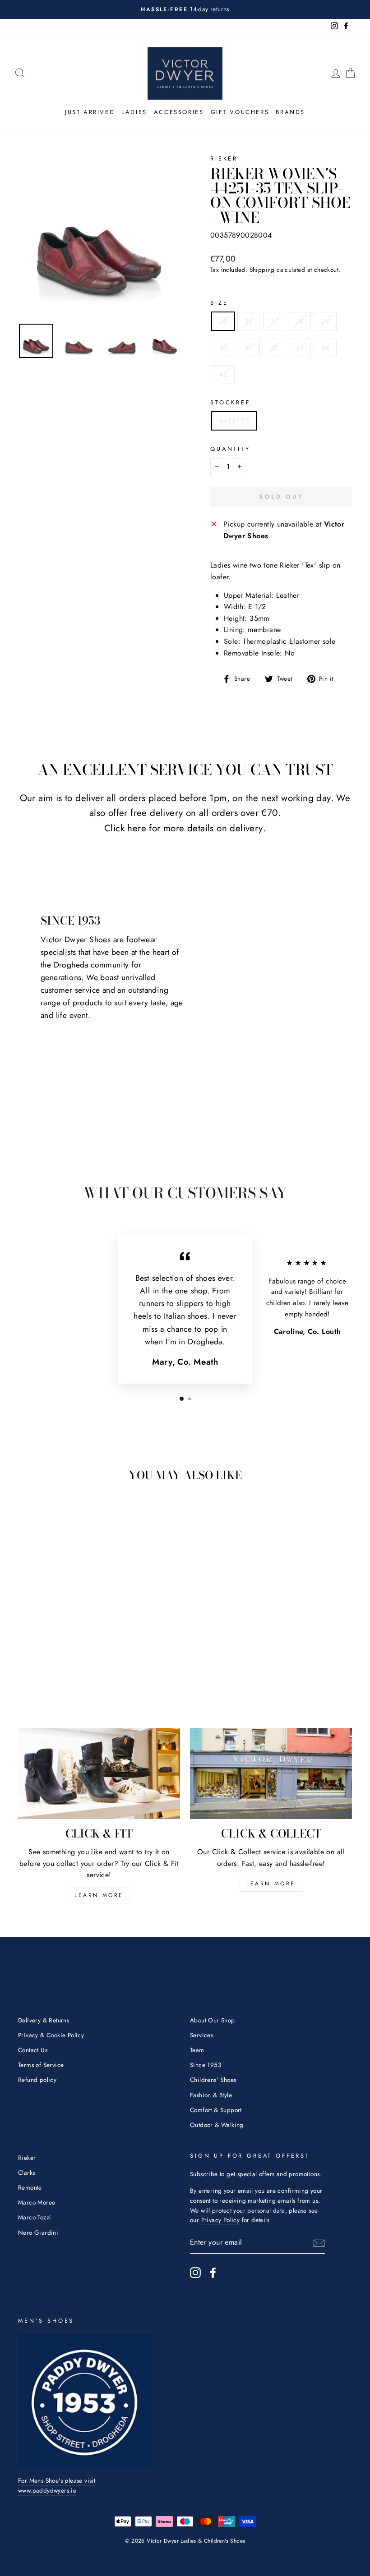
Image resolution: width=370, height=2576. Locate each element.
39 (325, 321)
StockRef (230, 402)
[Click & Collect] (271, 1774)
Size (219, 303)
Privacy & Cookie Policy (51, 2035)
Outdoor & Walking (217, 2125)
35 (223, 321)
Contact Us (33, 2050)
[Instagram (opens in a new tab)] (195, 2273)
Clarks (26, 2173)
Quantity (230, 449)
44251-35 (234, 421)
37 (274, 321)
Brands (290, 112)
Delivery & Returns (44, 2020)
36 (249, 321)
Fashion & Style (211, 2095)
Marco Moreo (37, 2202)
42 (274, 348)
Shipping (262, 270)
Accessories (179, 112)
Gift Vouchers (240, 112)
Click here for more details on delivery (184, 828)
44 (325, 348)
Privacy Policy (221, 2220)
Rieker (224, 158)
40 (223, 348)
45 (223, 374)
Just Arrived (90, 112)
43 (299, 348)
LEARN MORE (99, 1895)
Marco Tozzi (35, 2217)
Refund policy (37, 2080)
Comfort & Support (216, 2110)
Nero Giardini (38, 2232)
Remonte (30, 2187)
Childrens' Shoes (213, 2080)
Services (201, 2035)
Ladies (134, 112)
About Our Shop (213, 2020)
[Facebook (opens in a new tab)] (213, 2273)
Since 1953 (206, 2065)
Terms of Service (41, 2065)
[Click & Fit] (99, 1774)
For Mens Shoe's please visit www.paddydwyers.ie (57, 2485)
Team (197, 2050)
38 (299, 321)
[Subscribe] (319, 2243)
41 (249, 348)
